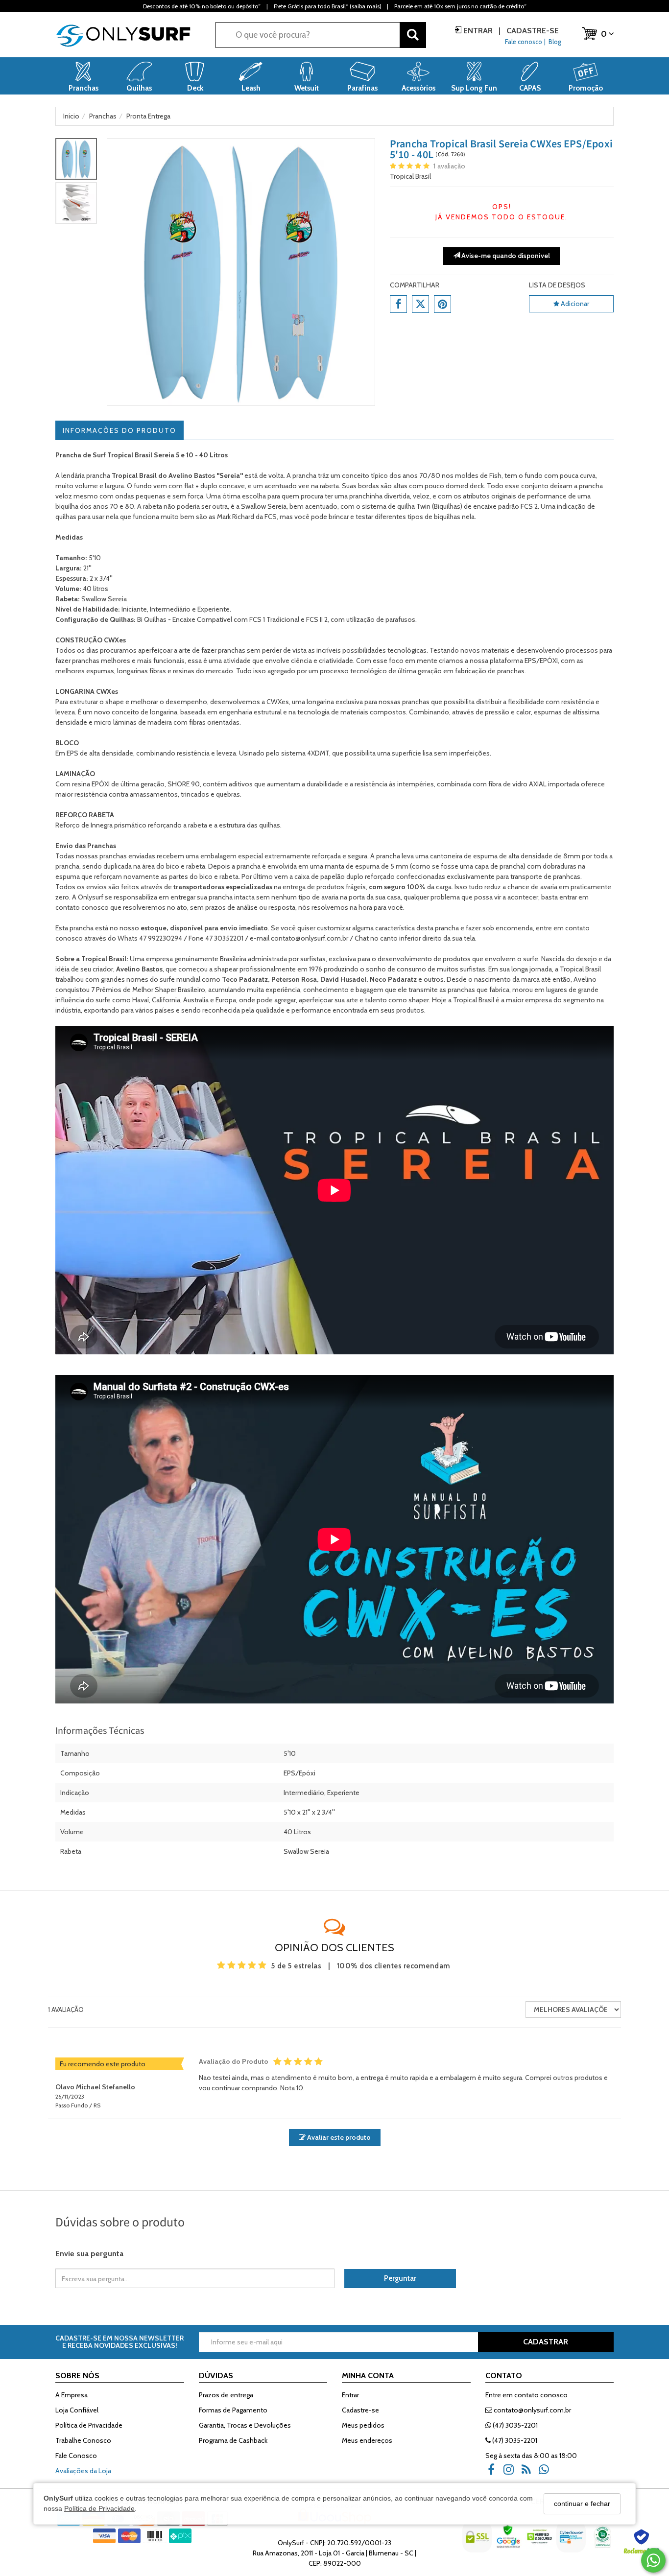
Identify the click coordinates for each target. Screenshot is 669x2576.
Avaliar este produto (338, 2137)
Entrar (478, 31)
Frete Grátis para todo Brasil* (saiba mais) (327, 6)
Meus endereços (367, 2440)
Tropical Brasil (410, 176)
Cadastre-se (532, 31)
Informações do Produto (119, 430)
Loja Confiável (77, 2410)
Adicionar (574, 304)
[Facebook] (494, 2473)
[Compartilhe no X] (420, 304)
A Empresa (72, 2395)
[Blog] (529, 2473)
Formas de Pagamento (233, 2410)
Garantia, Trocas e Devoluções (245, 2425)
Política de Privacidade (99, 2508)
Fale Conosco (76, 2456)
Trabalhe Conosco (83, 2440)
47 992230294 (161, 938)
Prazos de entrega (226, 2395)
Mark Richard (236, 517)
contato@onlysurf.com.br (532, 2410)
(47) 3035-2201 (514, 2425)
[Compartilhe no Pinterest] (442, 304)
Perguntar (400, 2278)
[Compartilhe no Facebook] (398, 304)
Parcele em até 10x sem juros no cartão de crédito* (460, 6)
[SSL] (478, 2544)
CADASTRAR (546, 2342)
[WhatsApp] (547, 2473)
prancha (221, 897)
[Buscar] (413, 35)
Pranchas (102, 846)
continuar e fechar (582, 2504)
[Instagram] (512, 2473)
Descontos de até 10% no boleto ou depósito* (202, 6)
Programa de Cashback (233, 2440)
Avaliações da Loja (83, 2471)
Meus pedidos (363, 2425)
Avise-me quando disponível (505, 256)
